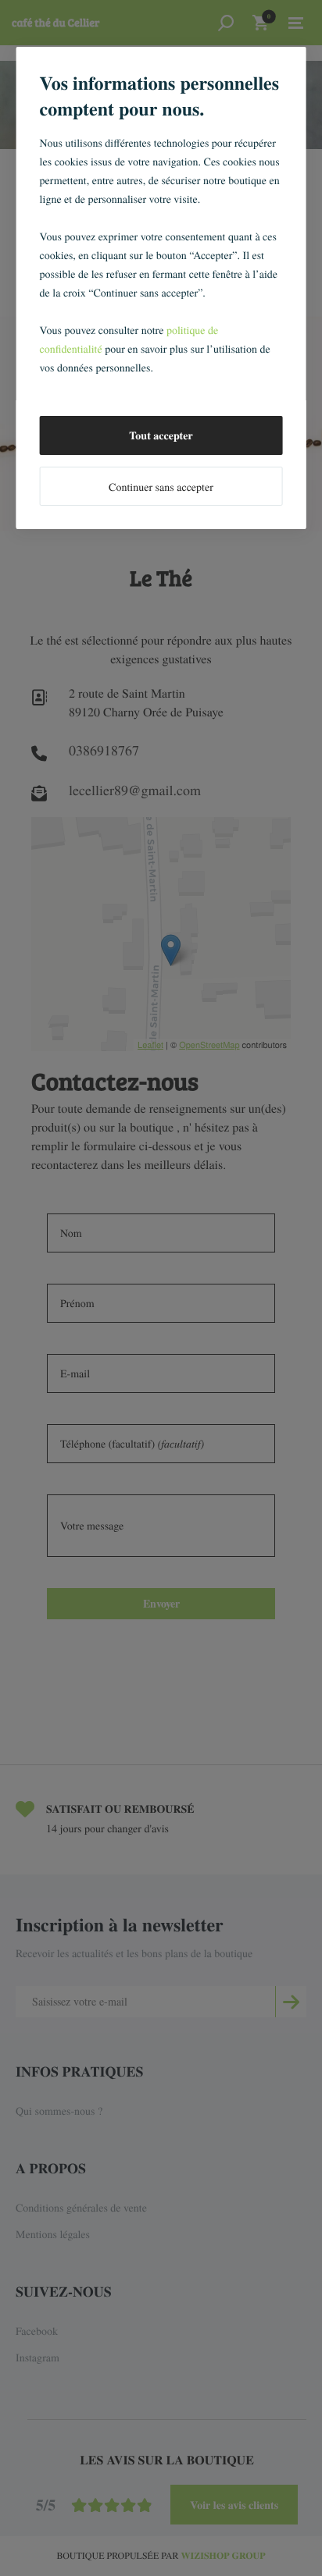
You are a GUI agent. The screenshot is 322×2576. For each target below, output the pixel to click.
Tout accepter (161, 435)
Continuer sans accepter (161, 487)
